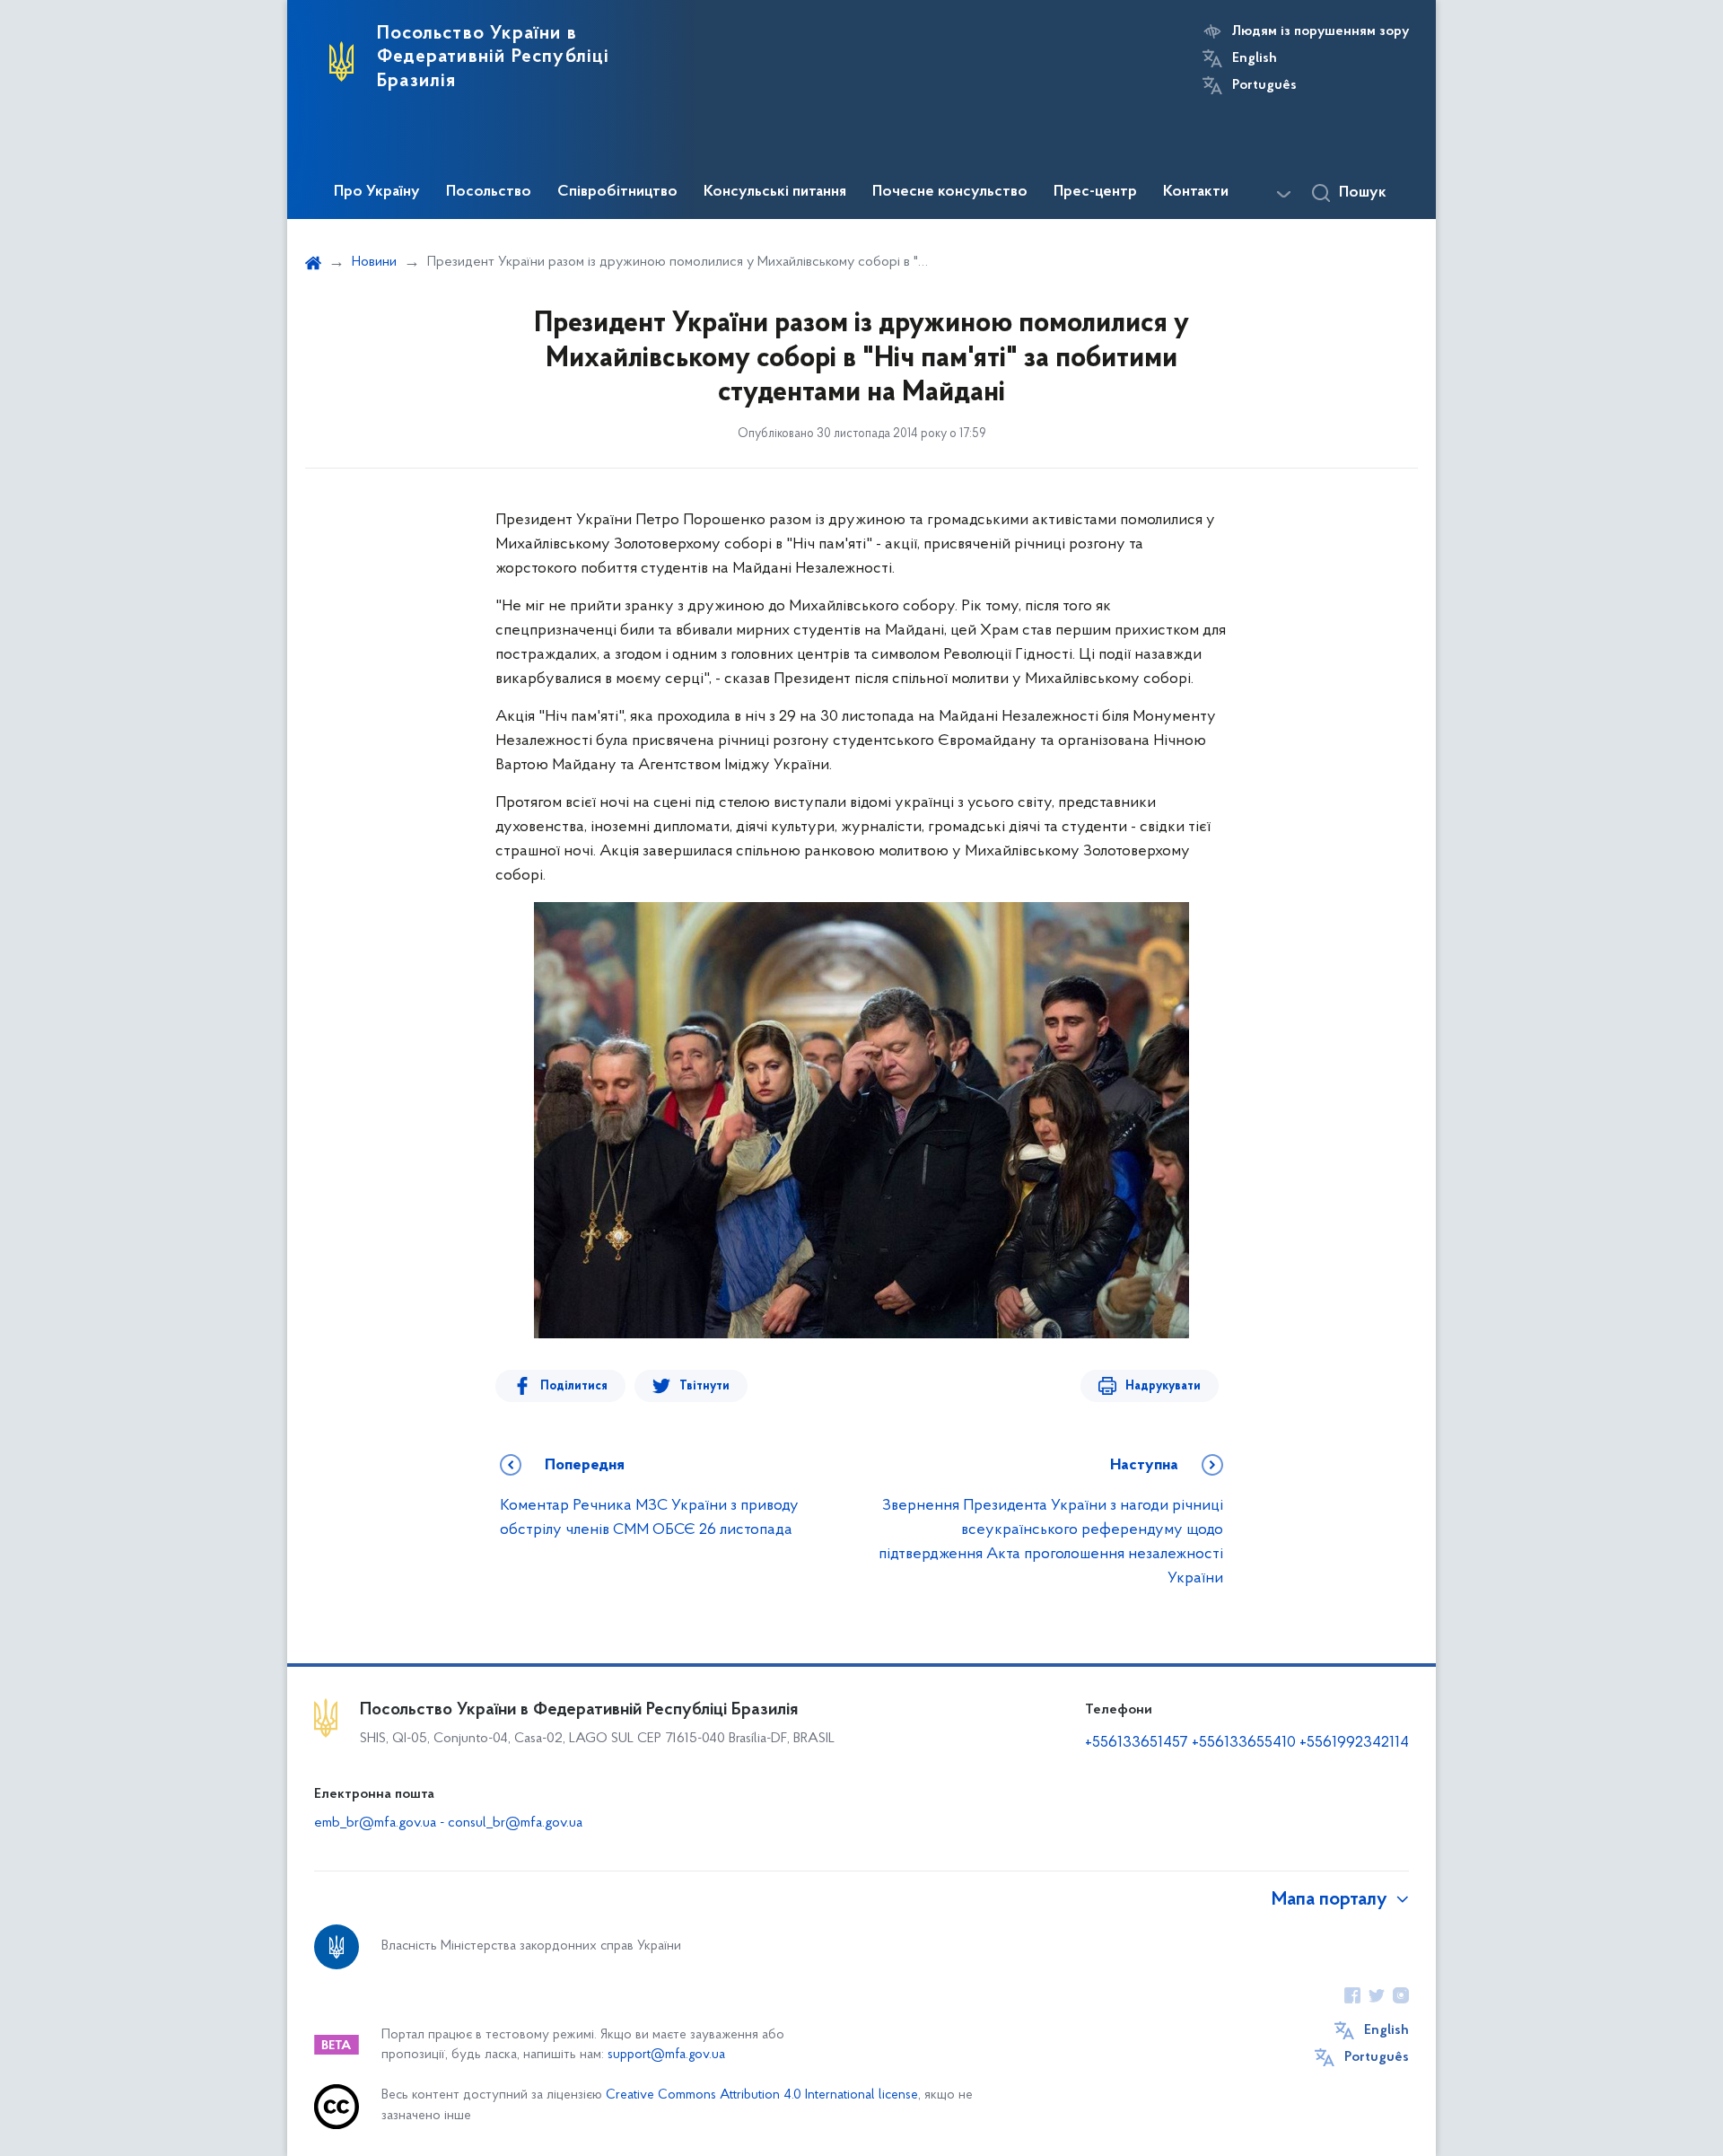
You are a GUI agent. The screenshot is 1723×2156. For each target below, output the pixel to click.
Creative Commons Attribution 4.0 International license (762, 2095)
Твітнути (704, 1386)
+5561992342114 (1354, 1743)
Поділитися (574, 1386)
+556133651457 (1137, 1743)
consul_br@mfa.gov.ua (515, 1823)
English (1255, 58)
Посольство (489, 192)
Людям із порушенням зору (1321, 31)
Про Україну (377, 192)
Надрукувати (1163, 1386)
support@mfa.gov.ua (666, 2055)
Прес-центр (1095, 192)
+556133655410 (1244, 1743)
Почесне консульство (950, 192)
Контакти (1196, 192)
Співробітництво (617, 192)
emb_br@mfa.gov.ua (375, 1823)
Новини (374, 262)
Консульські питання (775, 192)
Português (1264, 85)
